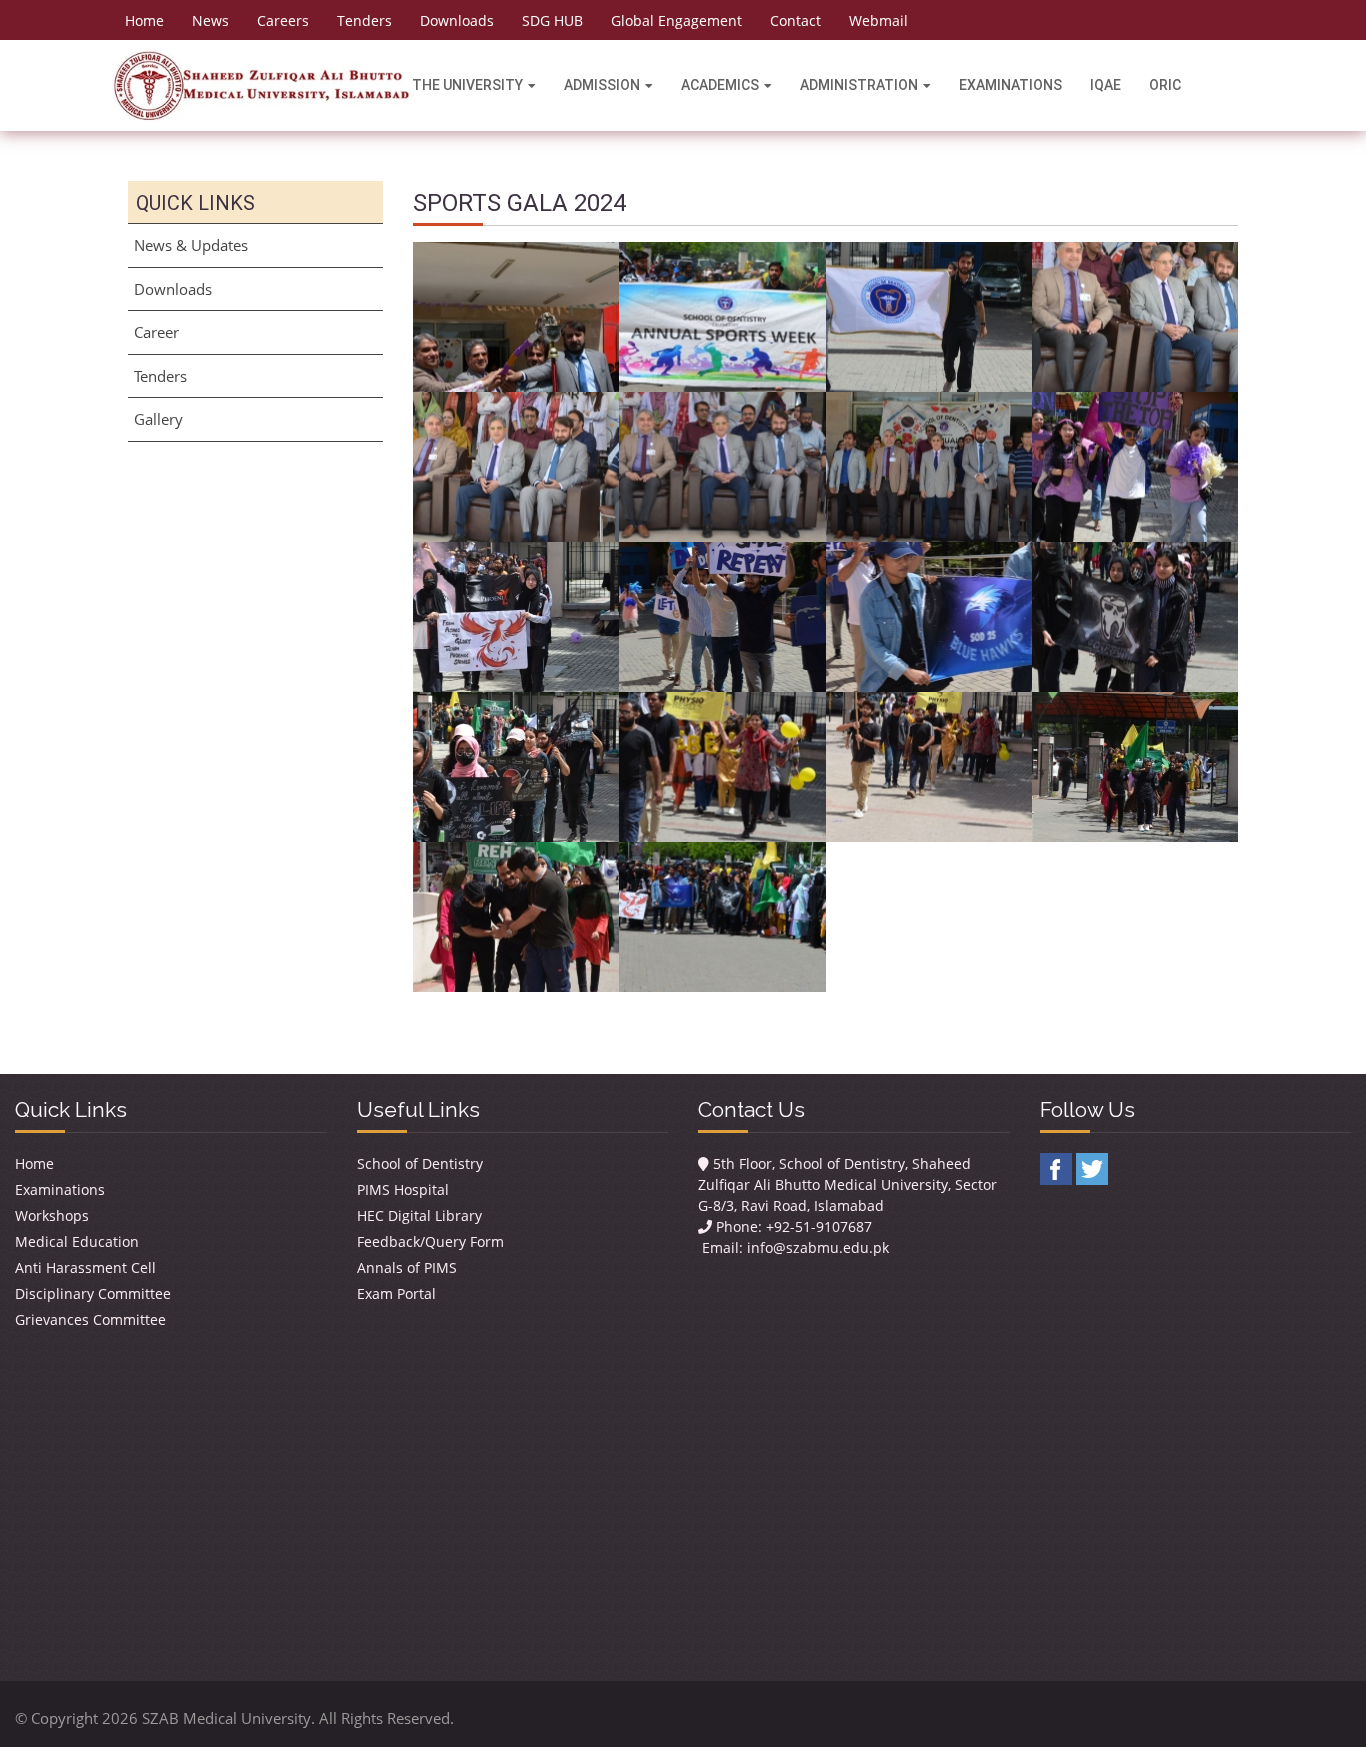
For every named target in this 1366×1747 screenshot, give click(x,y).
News (210, 20)
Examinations (1010, 85)
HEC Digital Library (419, 1215)
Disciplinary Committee (93, 1293)
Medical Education (77, 1241)
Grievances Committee (90, 1319)
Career (156, 332)
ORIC (1165, 85)
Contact (795, 20)
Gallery (158, 419)
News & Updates (191, 245)
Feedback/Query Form (430, 1241)
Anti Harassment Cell (85, 1267)
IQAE (1105, 85)
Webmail (878, 20)
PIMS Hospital (403, 1189)
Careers (283, 20)
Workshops (52, 1215)
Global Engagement (676, 20)
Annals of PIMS (407, 1267)
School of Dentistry (420, 1163)
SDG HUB (552, 20)
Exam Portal (396, 1293)
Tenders (364, 20)
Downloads (457, 20)
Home (144, 20)
